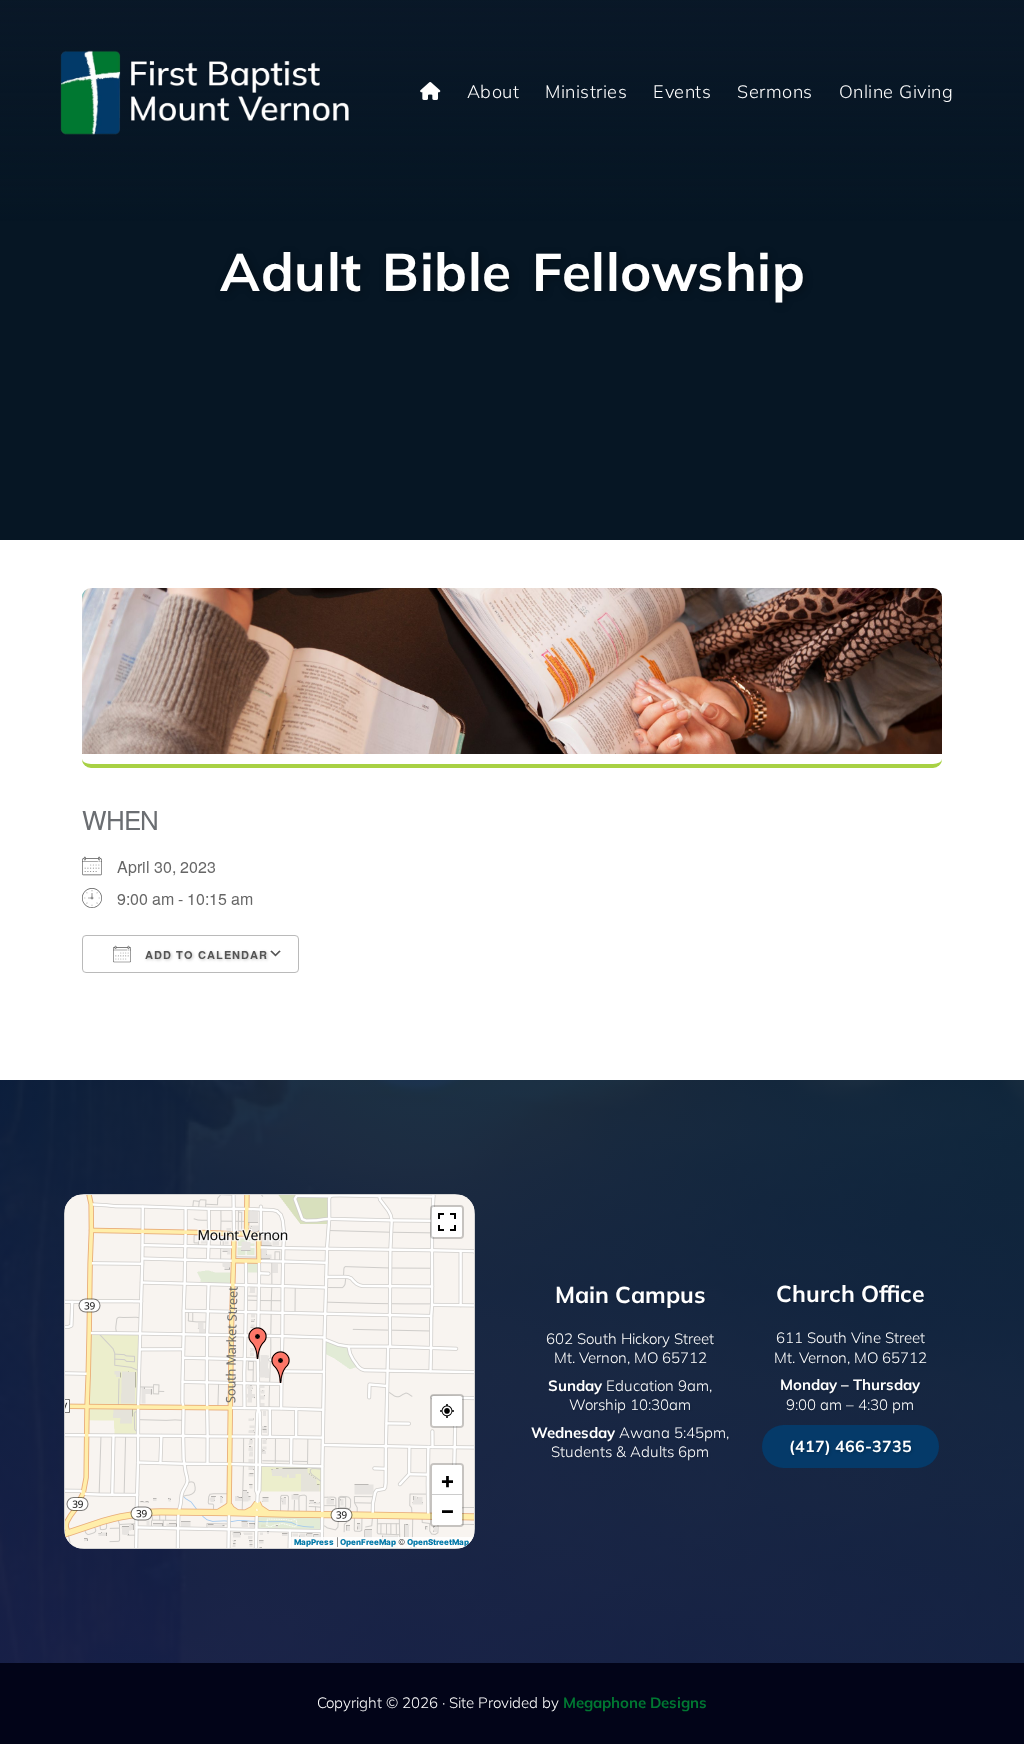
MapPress (314, 1542)
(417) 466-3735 (850, 1446)
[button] (281, 1367)
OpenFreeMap (368, 1542)
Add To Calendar (204, 954)
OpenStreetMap (438, 1542)
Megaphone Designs (635, 1702)
